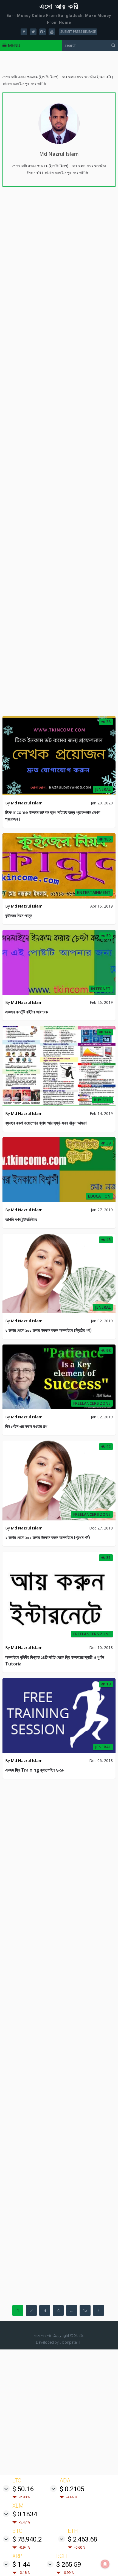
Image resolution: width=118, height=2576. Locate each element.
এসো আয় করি (59, 7)
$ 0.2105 (72, 2489)
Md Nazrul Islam (59, 154)
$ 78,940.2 (27, 2539)
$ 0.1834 (25, 2514)
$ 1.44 (21, 2565)
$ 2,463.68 (82, 2539)
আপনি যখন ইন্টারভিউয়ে (21, 1219)
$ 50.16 (23, 2489)
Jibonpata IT (70, 2342)
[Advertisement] (59, 2412)
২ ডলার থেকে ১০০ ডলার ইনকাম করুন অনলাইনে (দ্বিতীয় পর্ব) (48, 1330)
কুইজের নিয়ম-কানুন (19, 915)
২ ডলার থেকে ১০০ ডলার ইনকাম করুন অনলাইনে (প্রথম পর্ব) (48, 1537)
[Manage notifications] (105, 2564)
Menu (14, 45)
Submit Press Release (78, 32)
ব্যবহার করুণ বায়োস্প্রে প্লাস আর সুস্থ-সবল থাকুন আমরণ (46, 1123)
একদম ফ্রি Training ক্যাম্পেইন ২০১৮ (35, 1770)
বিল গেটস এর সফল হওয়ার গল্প (26, 1426)
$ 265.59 (69, 2565)
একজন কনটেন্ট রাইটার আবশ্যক (26, 1012)
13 (85, 2310)
